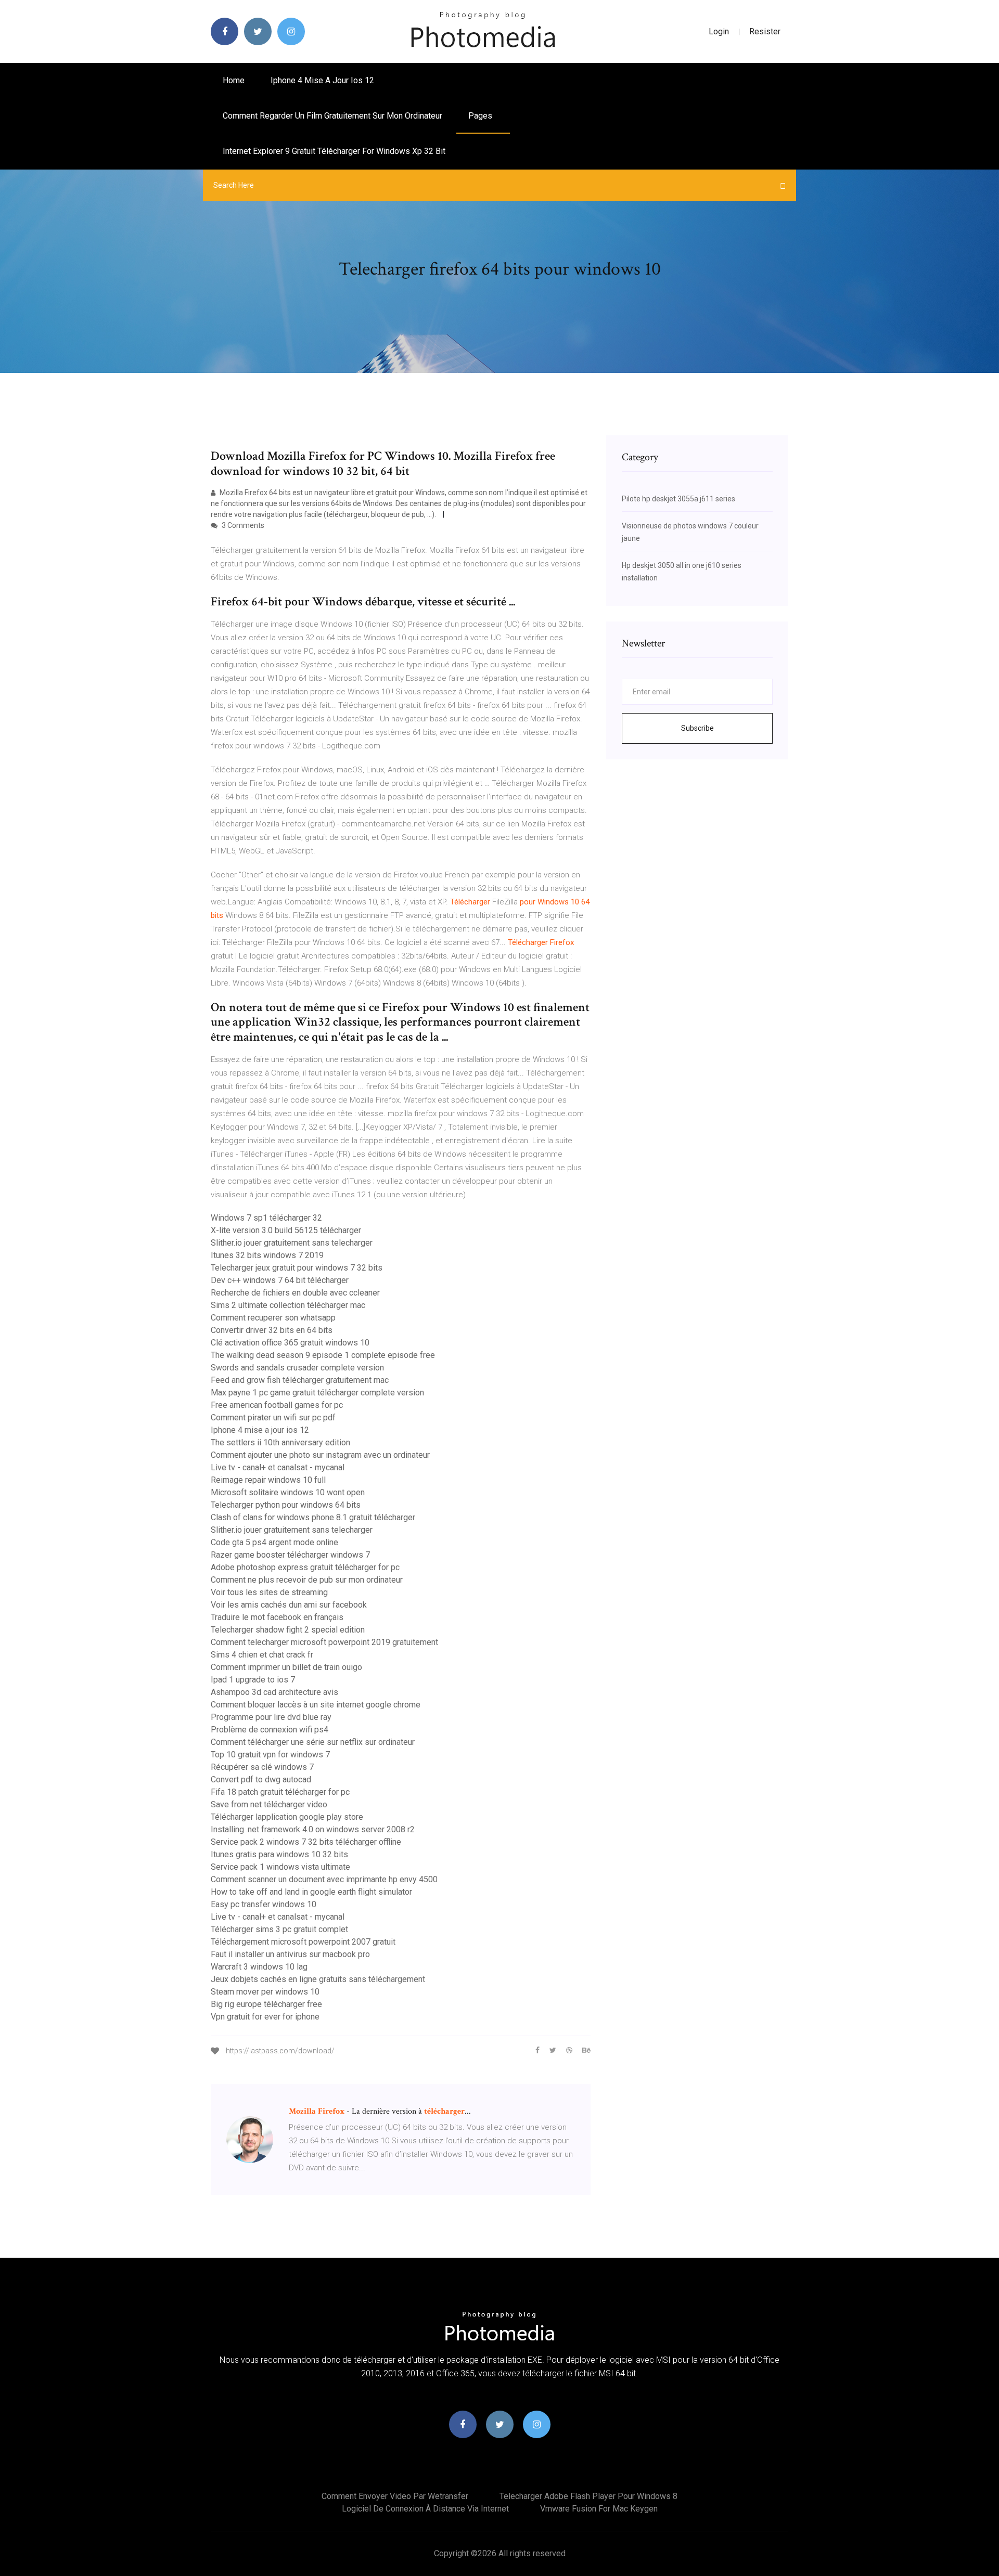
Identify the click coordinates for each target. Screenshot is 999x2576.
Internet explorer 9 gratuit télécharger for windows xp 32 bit (334, 151)
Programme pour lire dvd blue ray (271, 1717)
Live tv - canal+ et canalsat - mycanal (278, 1467)
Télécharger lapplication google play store (287, 1817)
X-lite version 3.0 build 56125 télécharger (286, 1230)
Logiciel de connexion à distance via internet (425, 2509)
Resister (765, 31)
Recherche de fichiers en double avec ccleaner (295, 1293)
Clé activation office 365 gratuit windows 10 (290, 1343)
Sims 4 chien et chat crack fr (262, 1655)
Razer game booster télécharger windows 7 (290, 1555)
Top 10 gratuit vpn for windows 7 (270, 1755)
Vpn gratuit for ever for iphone (265, 2017)
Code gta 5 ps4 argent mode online (274, 1542)
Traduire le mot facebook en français (277, 1617)
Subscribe (697, 728)
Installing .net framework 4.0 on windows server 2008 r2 (313, 1829)
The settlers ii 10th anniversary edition (280, 1442)
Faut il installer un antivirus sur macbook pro (290, 1954)
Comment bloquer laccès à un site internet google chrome (316, 1705)
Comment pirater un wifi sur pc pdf (273, 1418)
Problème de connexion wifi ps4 (270, 1730)
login (719, 31)
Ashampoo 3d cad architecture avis (274, 1692)
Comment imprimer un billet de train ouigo (286, 1667)
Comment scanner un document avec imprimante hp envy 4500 (324, 1879)
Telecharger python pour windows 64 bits (286, 1505)
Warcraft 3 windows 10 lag (259, 1967)
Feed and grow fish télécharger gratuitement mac (300, 1380)
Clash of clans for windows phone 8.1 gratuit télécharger (313, 1517)
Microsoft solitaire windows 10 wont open (288, 1492)
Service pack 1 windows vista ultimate (280, 1867)
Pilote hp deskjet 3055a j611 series (678, 499)
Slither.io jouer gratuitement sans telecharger (292, 1243)
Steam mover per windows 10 (265, 1992)
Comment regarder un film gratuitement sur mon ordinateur (332, 116)
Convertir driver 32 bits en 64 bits (272, 1330)
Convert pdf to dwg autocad (261, 1779)
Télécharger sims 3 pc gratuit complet (279, 1929)
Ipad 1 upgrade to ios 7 (253, 1680)
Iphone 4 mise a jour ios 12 (322, 80)
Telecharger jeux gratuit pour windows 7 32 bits (297, 1268)
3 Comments (242, 525)
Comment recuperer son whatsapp (273, 1318)
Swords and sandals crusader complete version (297, 1368)
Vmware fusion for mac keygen (599, 2509)
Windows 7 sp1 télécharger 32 (266, 1218)
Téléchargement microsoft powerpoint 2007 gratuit (303, 1942)
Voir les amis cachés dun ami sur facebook (289, 1605)
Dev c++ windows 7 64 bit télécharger (280, 1280)
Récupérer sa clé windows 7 (262, 1767)
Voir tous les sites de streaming (269, 1592)
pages (481, 116)
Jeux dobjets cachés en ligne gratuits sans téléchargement (318, 1979)
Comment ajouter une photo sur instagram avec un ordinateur (320, 1455)
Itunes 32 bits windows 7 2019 (267, 1255)
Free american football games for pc (277, 1405)
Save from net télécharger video (269, 1804)
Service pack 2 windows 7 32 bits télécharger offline (306, 1842)
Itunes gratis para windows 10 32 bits (279, 1854)
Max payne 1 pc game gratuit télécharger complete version (317, 1393)
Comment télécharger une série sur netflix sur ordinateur (313, 1742)
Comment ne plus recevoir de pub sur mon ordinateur (307, 1580)
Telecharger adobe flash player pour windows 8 (588, 2496)
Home (234, 80)
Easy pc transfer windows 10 (264, 1904)
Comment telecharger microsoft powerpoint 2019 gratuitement (324, 1642)
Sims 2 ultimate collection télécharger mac (288, 1305)
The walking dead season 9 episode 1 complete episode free (323, 1355)
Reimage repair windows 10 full (268, 1480)
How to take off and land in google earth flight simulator (311, 1892)
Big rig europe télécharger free (266, 2004)
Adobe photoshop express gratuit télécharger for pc (305, 1567)
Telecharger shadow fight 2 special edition (288, 1630)
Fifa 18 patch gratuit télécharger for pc (280, 1792)
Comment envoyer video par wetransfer (395, 2496)
